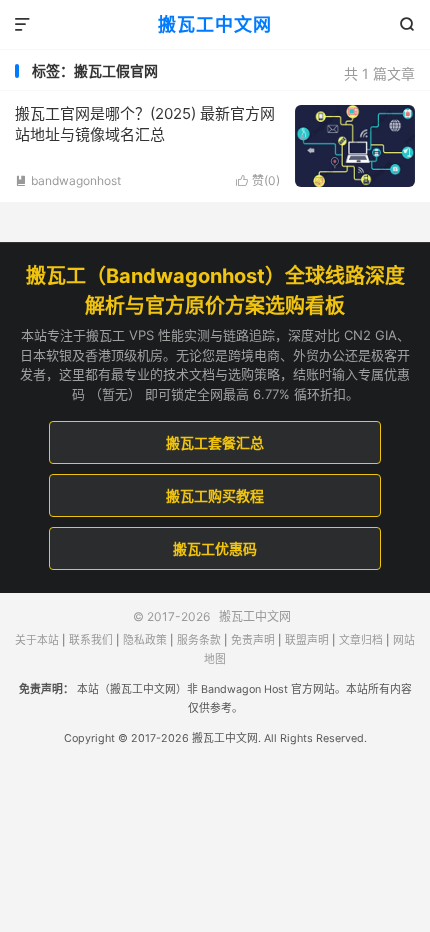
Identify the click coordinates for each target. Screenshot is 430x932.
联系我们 (91, 640)
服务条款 (199, 640)
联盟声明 (307, 640)
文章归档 (361, 640)
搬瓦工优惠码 (215, 548)
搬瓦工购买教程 (215, 495)
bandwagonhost (68, 180)
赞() (258, 180)
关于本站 (37, 640)
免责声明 (253, 640)
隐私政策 (145, 640)
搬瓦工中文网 (215, 24)
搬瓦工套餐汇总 (215, 442)
